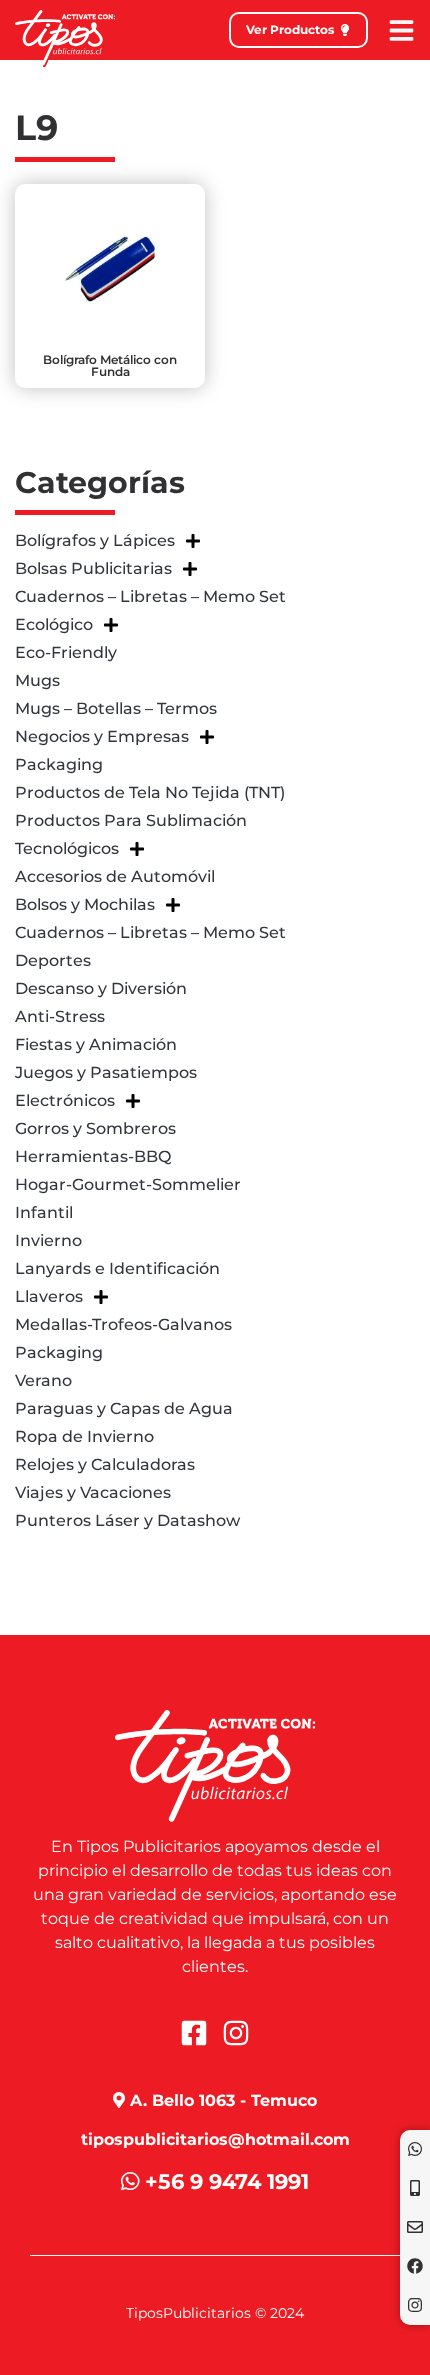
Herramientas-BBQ (93, 1156)
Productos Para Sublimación (131, 820)
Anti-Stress (60, 1016)
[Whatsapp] (415, 2149)
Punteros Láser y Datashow (127, 1520)
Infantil (44, 1212)
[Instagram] (415, 2305)
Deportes (53, 960)
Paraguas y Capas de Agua (124, 1408)
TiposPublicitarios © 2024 (215, 2313)
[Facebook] (415, 2266)
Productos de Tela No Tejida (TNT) (150, 792)
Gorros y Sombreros (95, 1128)
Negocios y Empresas (102, 736)
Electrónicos (65, 1100)
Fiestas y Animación (96, 1044)
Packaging (59, 764)
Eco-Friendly (66, 652)
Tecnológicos (67, 848)
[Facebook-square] (194, 2033)
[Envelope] (415, 2227)
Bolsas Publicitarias (93, 568)
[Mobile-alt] (415, 2188)
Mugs (37, 680)
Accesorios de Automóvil (115, 876)
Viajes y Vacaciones (93, 1492)
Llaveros (49, 1296)
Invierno (48, 1240)
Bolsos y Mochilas (85, 904)
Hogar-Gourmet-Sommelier (128, 1184)
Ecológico (54, 624)
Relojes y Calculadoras (105, 1464)
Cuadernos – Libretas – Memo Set (150, 596)
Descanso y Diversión (101, 988)
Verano (43, 1380)
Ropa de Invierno (84, 1436)
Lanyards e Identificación (117, 1268)
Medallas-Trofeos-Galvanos (123, 1324)
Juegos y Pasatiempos (106, 1072)
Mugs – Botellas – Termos (116, 708)
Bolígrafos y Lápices (95, 540)
